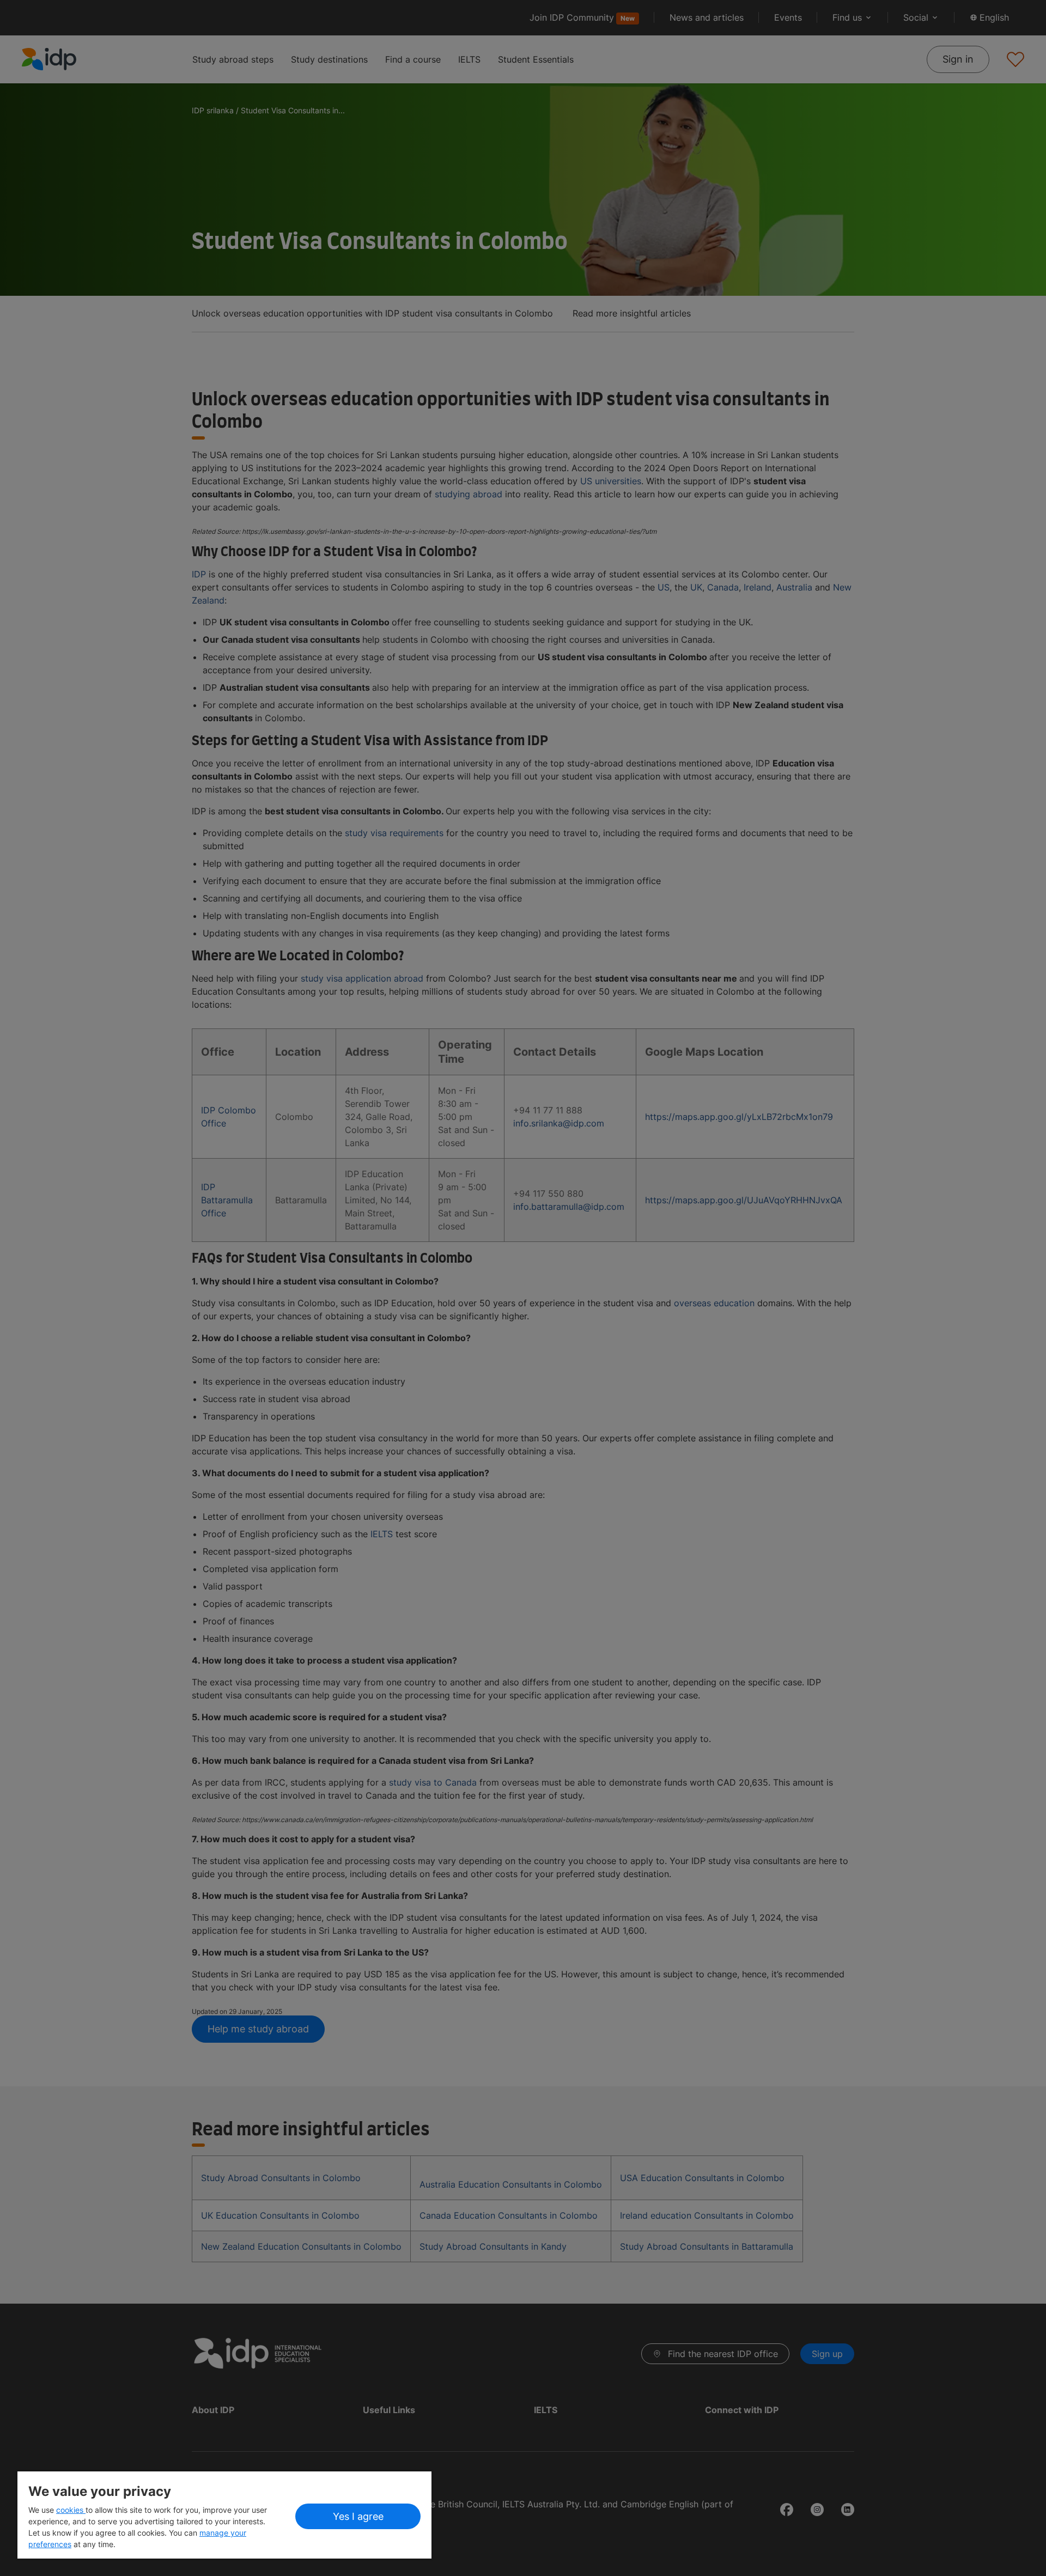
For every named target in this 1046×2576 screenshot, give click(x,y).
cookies (71, 2510)
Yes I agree (358, 2516)
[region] (224, 2515)
